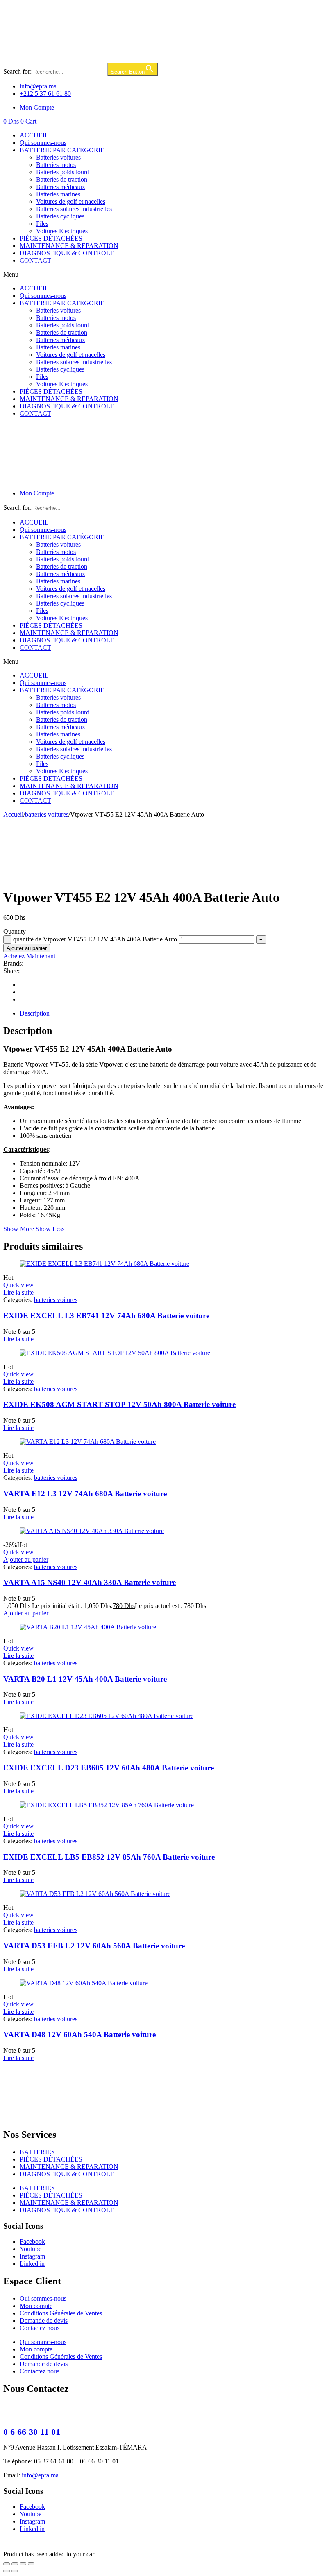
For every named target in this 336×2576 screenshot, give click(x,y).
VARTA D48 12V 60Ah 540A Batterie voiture (79, 2034)
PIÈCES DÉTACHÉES (51, 238)
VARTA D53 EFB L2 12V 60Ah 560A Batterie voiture (94, 1946)
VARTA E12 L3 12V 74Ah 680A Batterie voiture (85, 1494)
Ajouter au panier (27, 948)
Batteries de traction (62, 179)
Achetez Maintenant (29, 956)
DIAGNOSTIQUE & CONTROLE (67, 253)
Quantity (15, 931)
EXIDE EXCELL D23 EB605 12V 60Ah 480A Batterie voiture (109, 1768)
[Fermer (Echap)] (31, 2564)
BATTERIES (37, 2152)
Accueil (13, 814)
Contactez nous (40, 2328)
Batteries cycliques (60, 216)
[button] (168, 275)
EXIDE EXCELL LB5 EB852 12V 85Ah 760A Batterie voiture (109, 1857)
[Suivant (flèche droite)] (15, 2571)
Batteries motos (56, 165)
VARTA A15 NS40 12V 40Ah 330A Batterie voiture (90, 1582)
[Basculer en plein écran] (15, 2564)
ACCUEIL (34, 135)
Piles (42, 224)
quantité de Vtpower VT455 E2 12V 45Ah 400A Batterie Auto (95, 939)
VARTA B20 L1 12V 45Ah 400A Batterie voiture (85, 1679)
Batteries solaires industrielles (74, 209)
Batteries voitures (58, 157)
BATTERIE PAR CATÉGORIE (62, 150)
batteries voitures (47, 814)
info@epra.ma (40, 2475)
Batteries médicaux (61, 187)
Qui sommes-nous (43, 143)
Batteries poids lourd (63, 172)
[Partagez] (23, 2564)
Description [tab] (35, 1013)
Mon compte (36, 2306)
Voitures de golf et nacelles (71, 202)
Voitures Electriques (62, 231)
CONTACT (35, 260)
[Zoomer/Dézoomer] (7, 2564)
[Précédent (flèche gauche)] (7, 2571)
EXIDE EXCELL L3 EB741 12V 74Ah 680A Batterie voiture (106, 1316)
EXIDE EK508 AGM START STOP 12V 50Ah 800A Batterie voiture (119, 1404)
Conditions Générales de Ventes (61, 2313)
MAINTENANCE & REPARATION (69, 246)
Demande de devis (44, 2320)
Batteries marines (58, 194)
